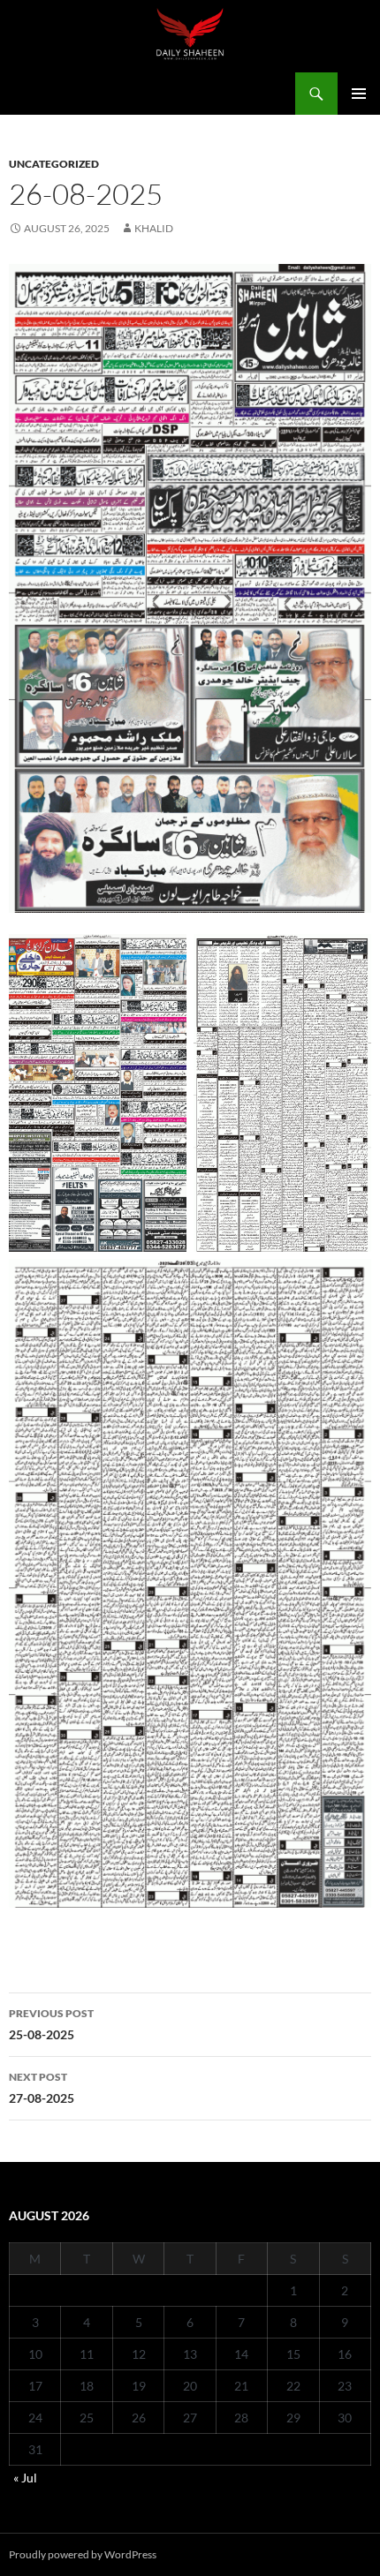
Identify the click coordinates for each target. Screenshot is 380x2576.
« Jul (25, 2478)
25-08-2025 (51, 2024)
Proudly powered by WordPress (83, 2554)
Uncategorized (54, 164)
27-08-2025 (42, 2088)
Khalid (154, 228)
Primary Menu (359, 94)
